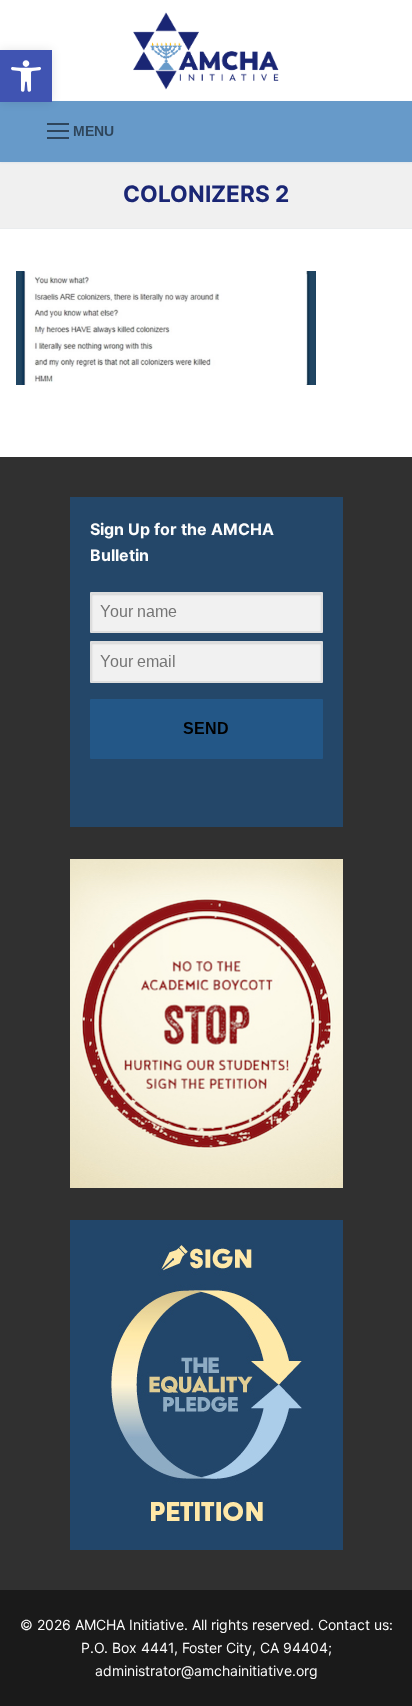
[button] (26, 76)
